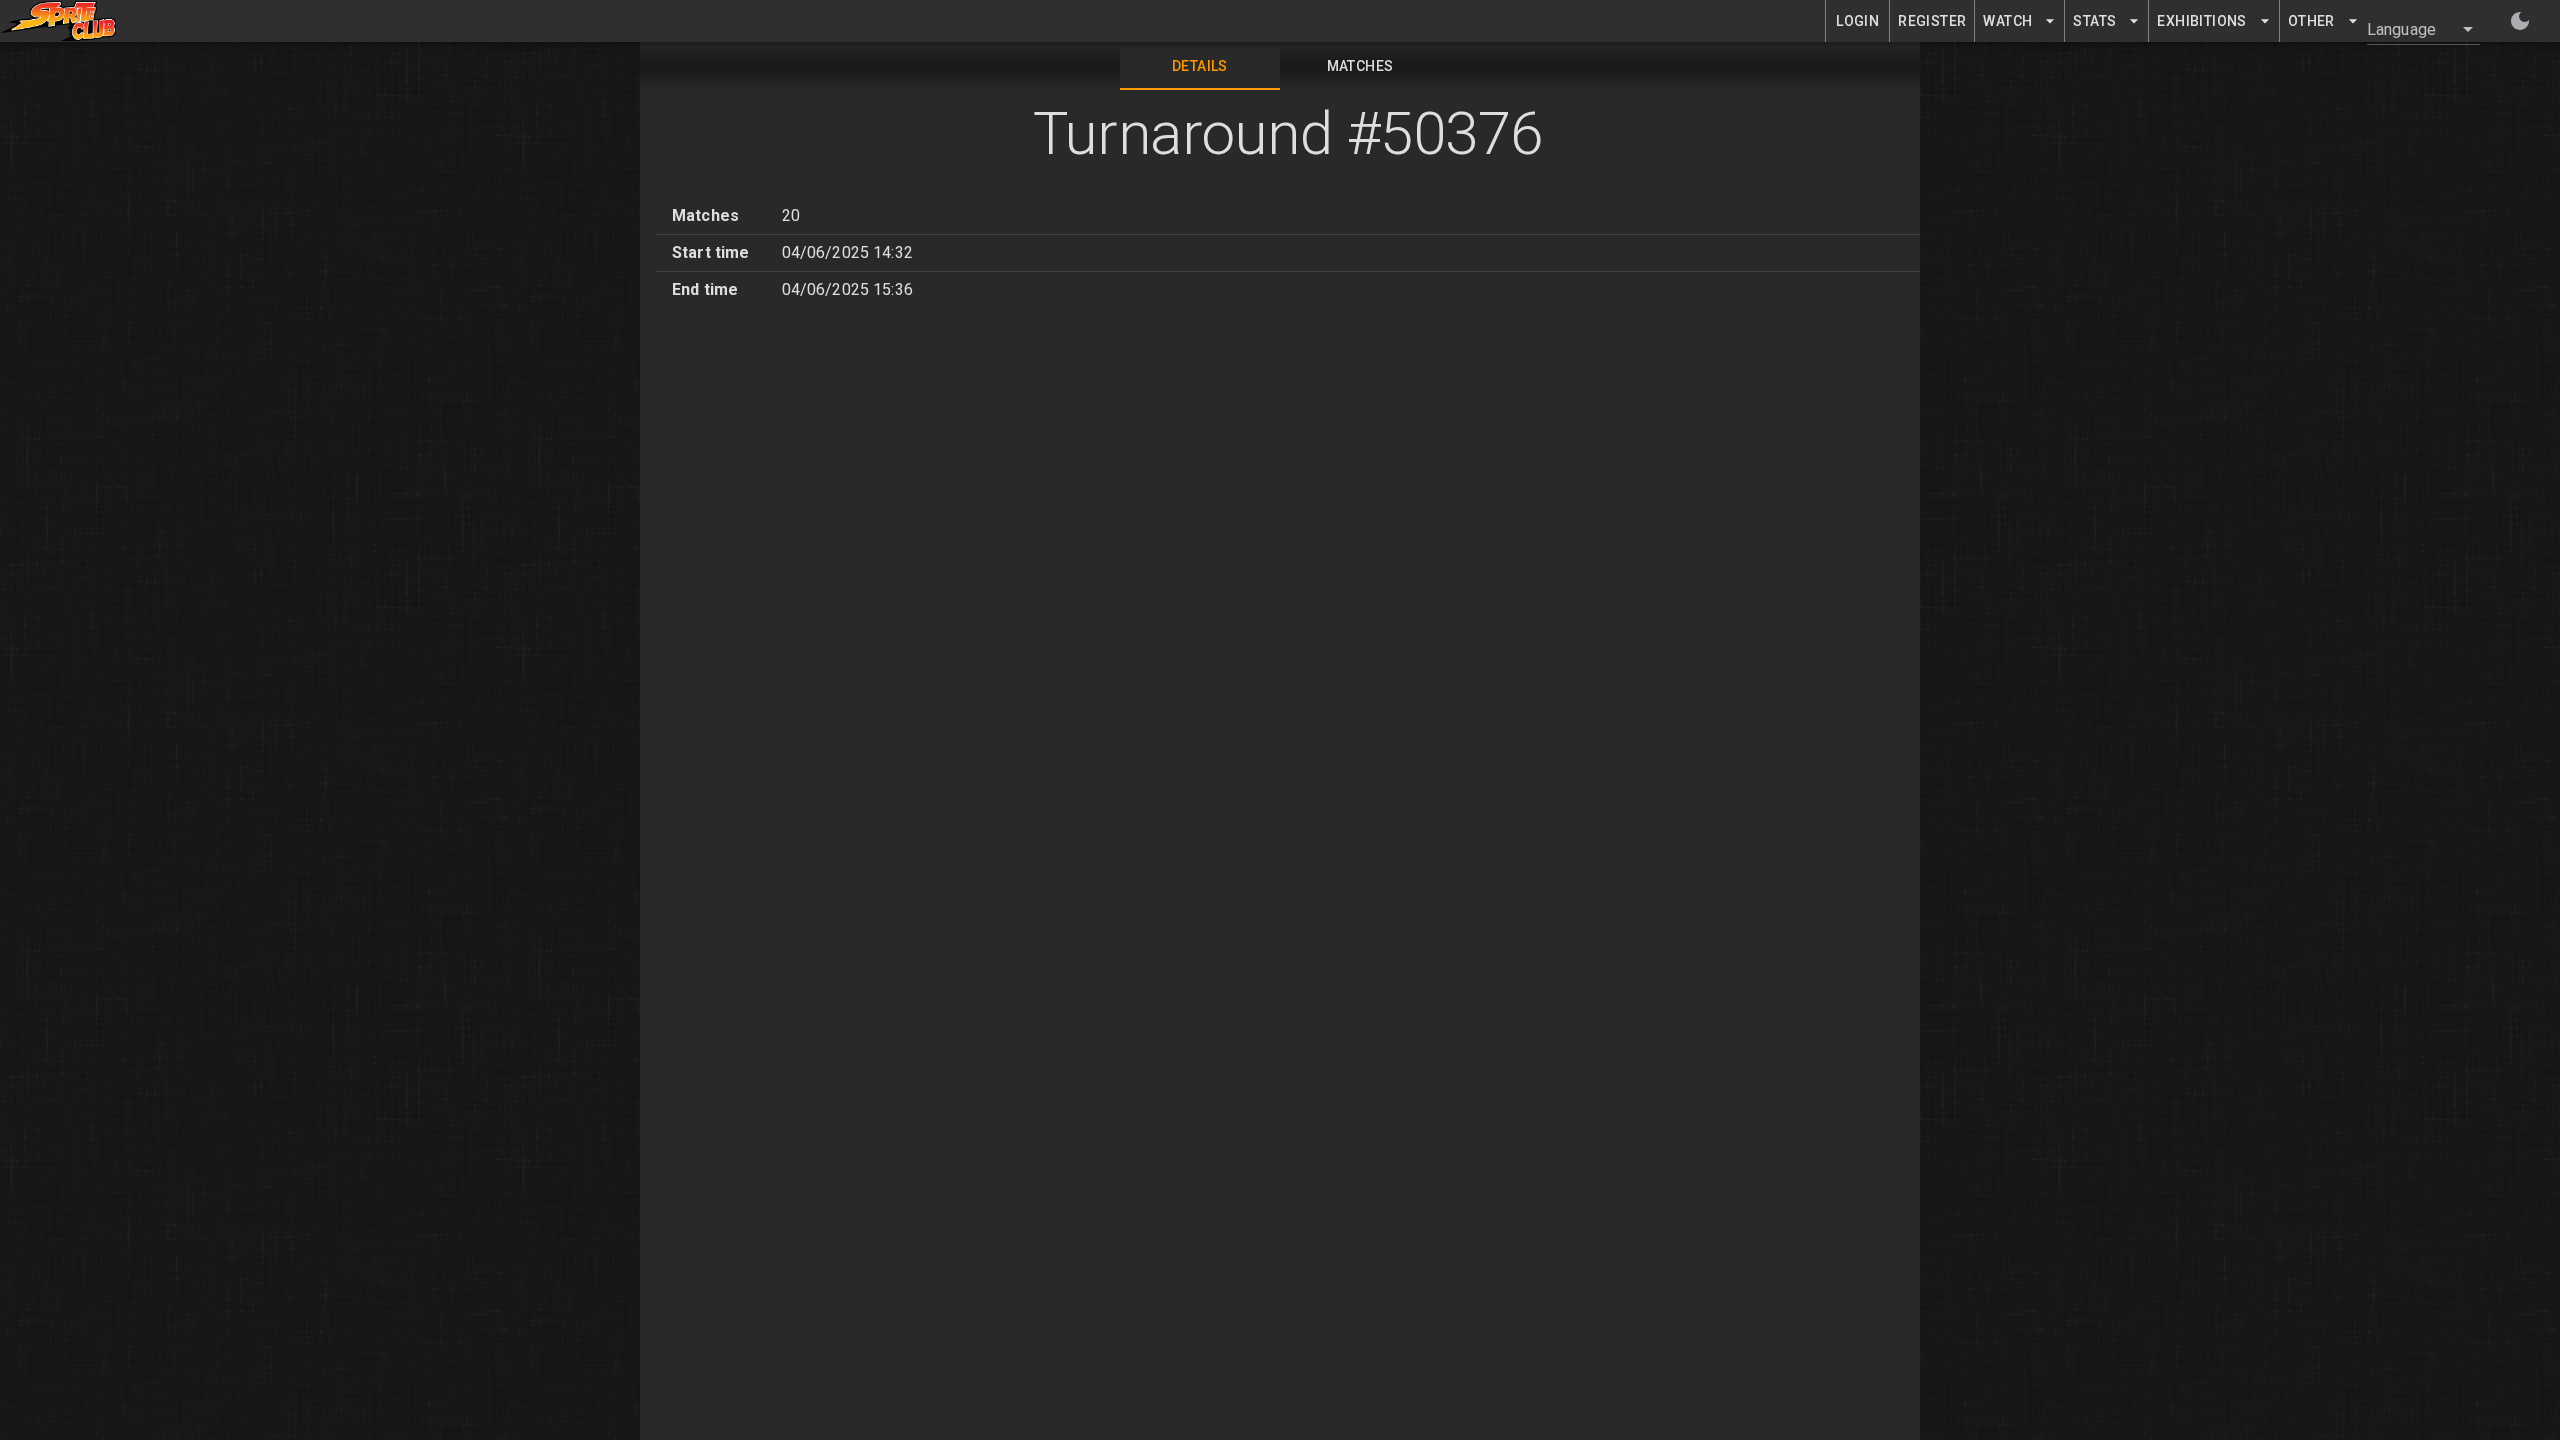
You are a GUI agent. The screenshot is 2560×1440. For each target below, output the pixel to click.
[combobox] (2411, 29)
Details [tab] (1200, 66)
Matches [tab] (1360, 66)
